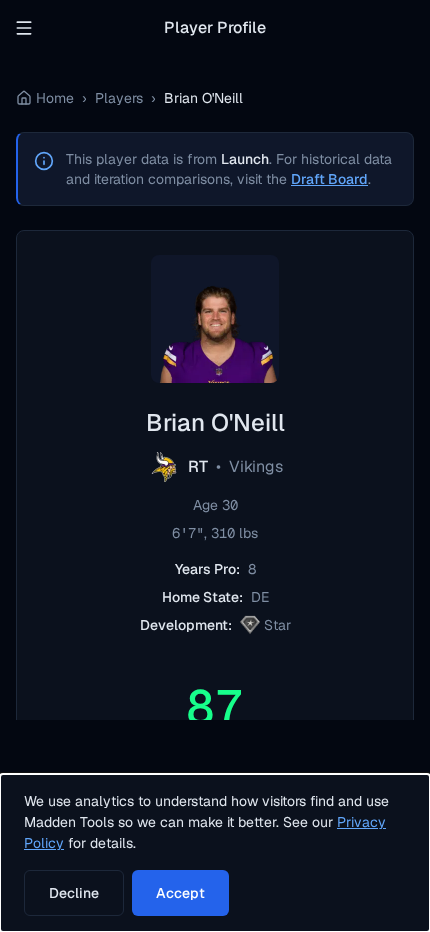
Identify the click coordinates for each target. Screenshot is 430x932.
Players (119, 98)
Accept (180, 893)
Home (55, 98)
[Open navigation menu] (24, 28)
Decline (74, 893)
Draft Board (329, 179)
